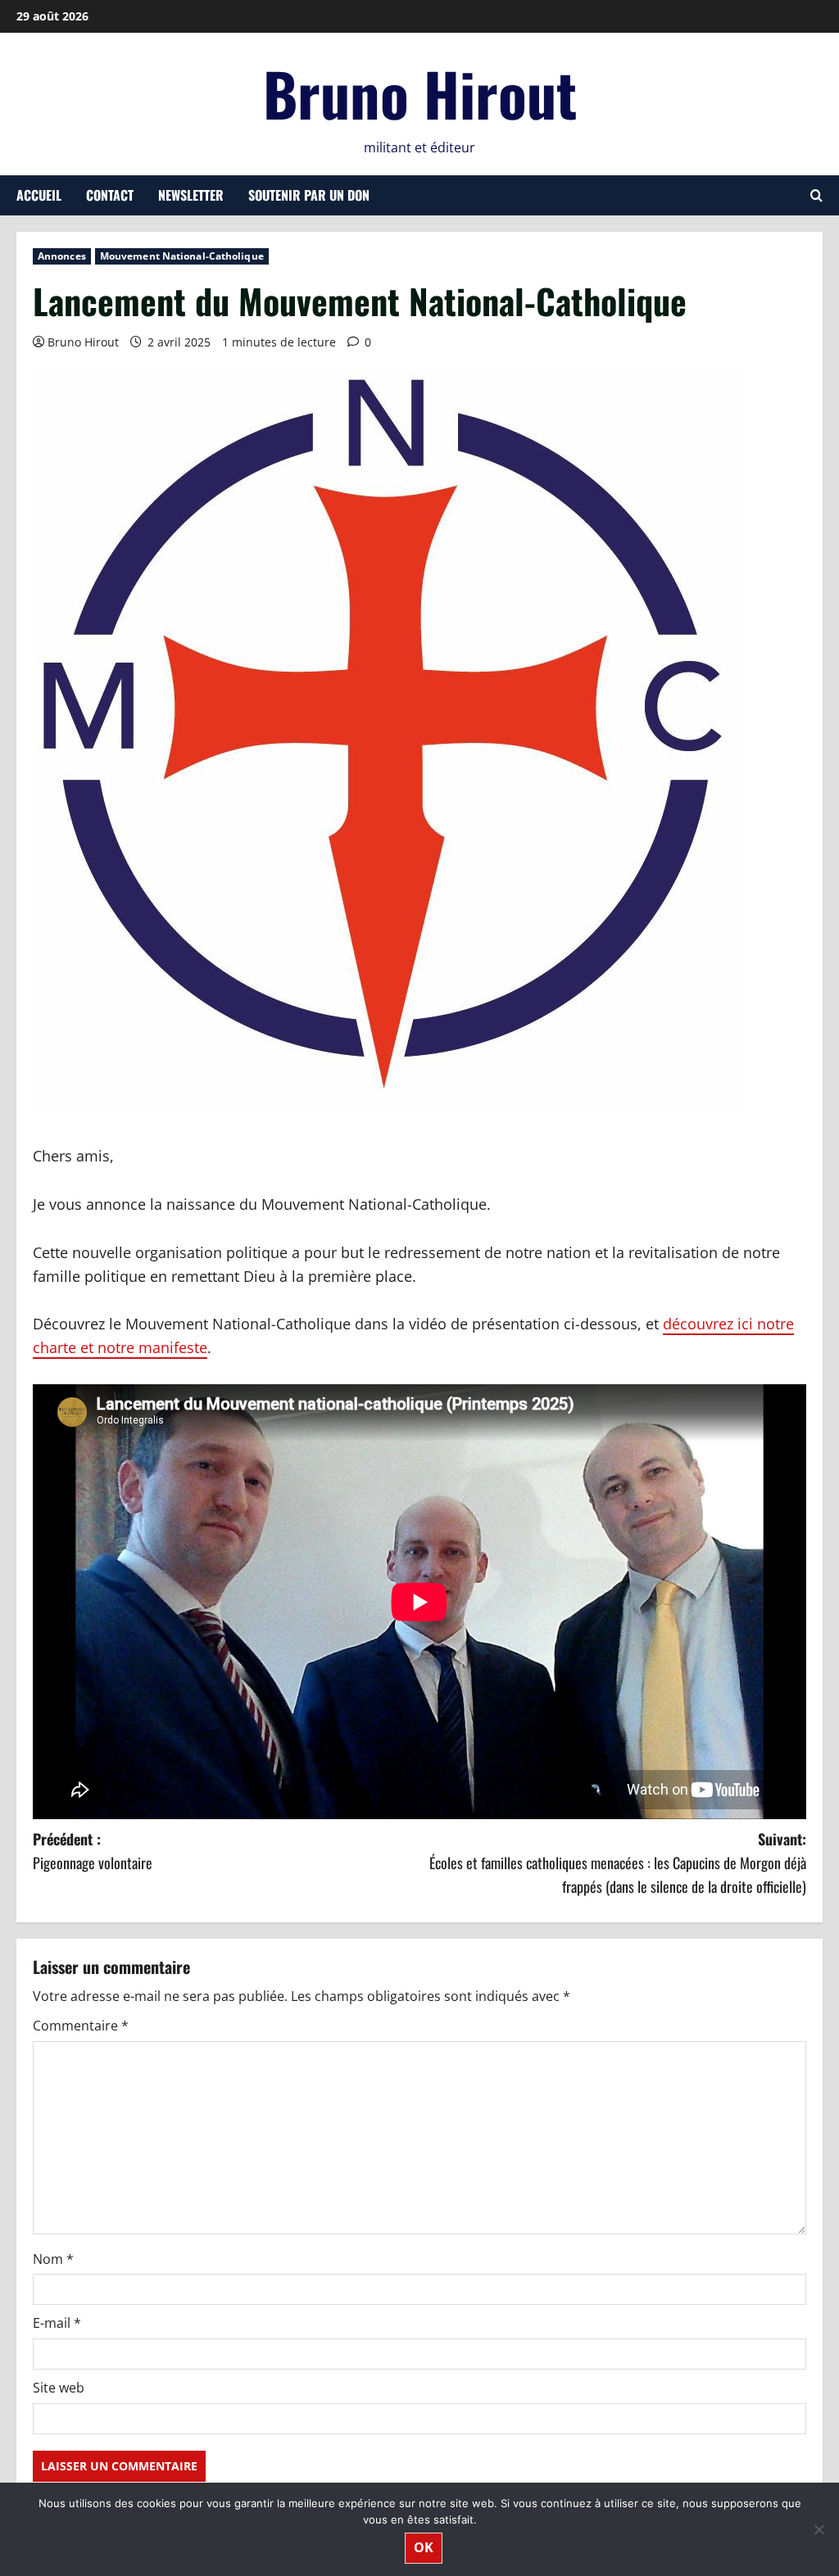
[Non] (819, 2529)
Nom (53, 2259)
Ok (424, 2547)
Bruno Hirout (420, 93)
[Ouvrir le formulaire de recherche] (816, 195)
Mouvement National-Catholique (182, 256)
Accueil (39, 195)
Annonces (62, 256)
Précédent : (93, 1851)
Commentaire (81, 2026)
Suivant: (618, 1863)
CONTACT (110, 195)
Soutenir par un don (309, 195)
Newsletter (191, 195)
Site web (59, 2388)
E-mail (57, 2323)
